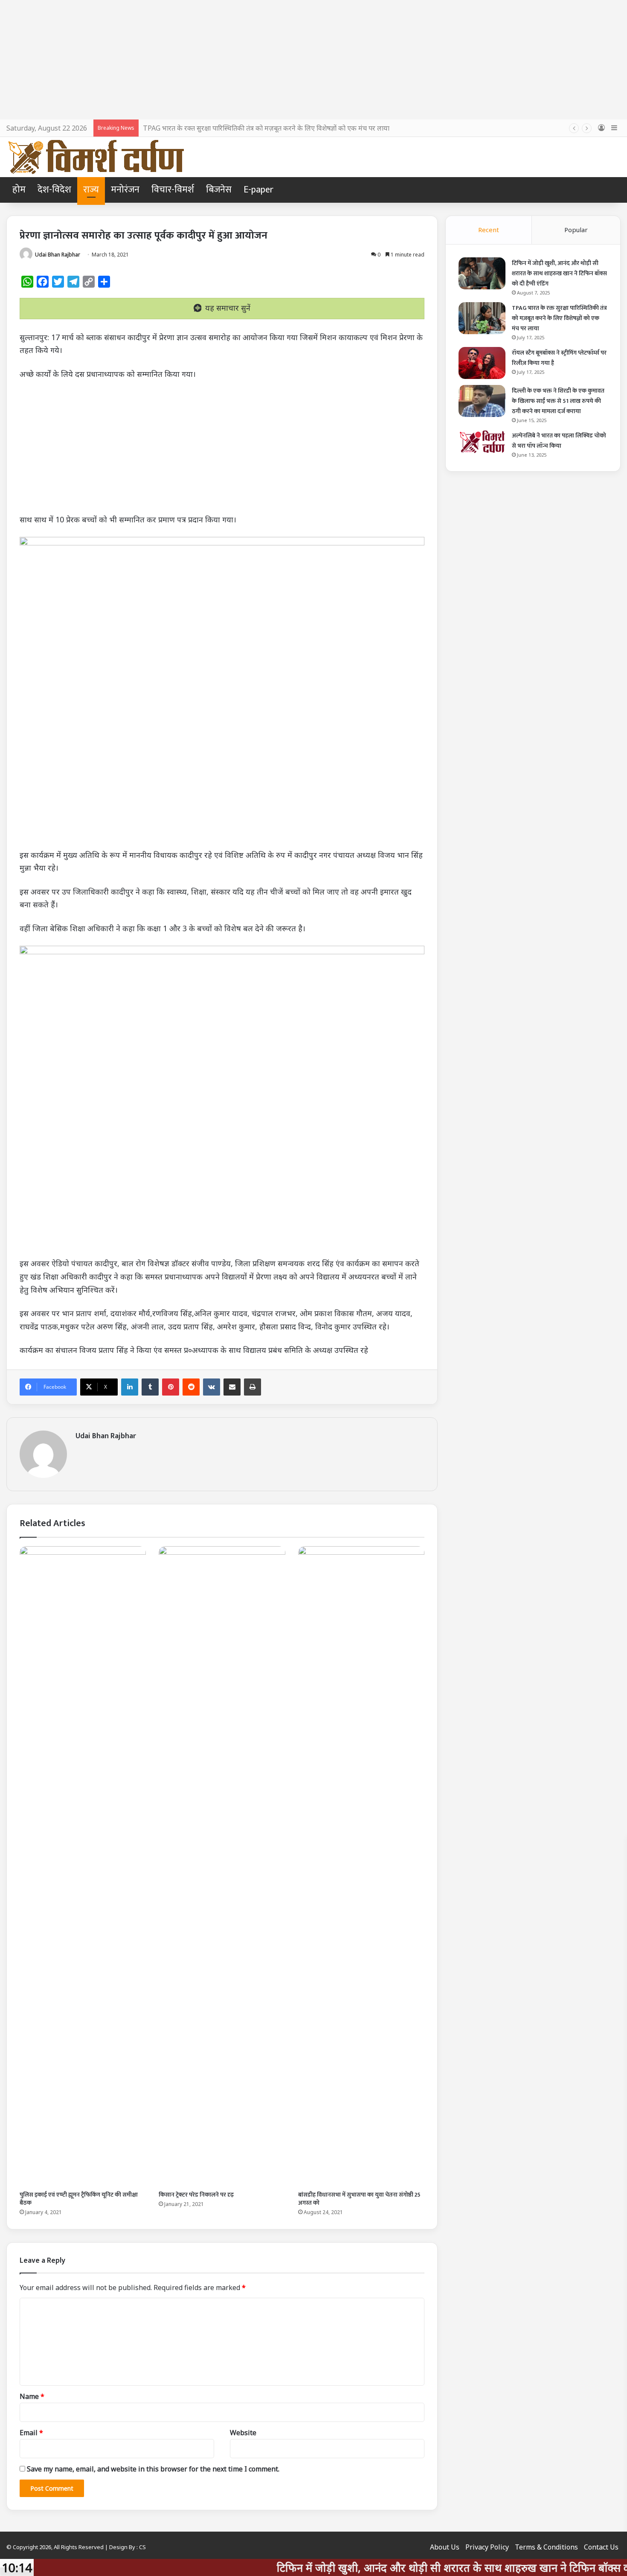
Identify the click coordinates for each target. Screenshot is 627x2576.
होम (19, 190)
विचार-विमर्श (173, 190)
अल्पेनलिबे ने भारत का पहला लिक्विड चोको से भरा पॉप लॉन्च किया (559, 441)
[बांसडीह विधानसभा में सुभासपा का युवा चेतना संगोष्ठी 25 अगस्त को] (361, 1866)
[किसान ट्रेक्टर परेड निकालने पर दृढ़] (222, 1866)
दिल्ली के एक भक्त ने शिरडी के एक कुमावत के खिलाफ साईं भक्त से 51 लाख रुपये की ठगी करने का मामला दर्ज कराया (558, 401)
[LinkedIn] (130, 1387)
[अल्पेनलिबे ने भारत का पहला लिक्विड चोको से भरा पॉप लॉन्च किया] (482, 442)
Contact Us (601, 2547)
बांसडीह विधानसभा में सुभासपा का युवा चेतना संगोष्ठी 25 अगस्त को (359, 2199)
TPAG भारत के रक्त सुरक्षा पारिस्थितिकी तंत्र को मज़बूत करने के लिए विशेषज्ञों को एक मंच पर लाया (266, 128)
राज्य (91, 190)
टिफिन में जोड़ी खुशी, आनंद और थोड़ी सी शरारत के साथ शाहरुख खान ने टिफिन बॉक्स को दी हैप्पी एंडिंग (559, 273)
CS (142, 2547)
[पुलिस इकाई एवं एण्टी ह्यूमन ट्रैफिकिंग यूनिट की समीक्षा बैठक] (83, 1866)
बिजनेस (219, 190)
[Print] (253, 1387)
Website (243, 2433)
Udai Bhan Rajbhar (58, 255)
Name (32, 2396)
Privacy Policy (487, 2547)
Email (31, 2433)
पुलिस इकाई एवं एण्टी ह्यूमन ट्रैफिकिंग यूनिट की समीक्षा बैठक (79, 2199)
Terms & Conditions (546, 2547)
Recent (489, 230)
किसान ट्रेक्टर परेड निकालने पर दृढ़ (196, 2195)
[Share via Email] (232, 1387)
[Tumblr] (150, 1387)
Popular (576, 230)
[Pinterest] (171, 1387)
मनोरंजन (125, 190)
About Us (445, 2547)
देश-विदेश (54, 190)
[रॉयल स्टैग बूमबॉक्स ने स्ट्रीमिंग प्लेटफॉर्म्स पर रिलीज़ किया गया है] (482, 363)
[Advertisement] (313, 60)
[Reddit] (191, 1387)
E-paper (258, 190)
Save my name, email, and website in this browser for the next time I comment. (153, 2469)
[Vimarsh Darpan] (96, 157)
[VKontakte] (212, 1387)
